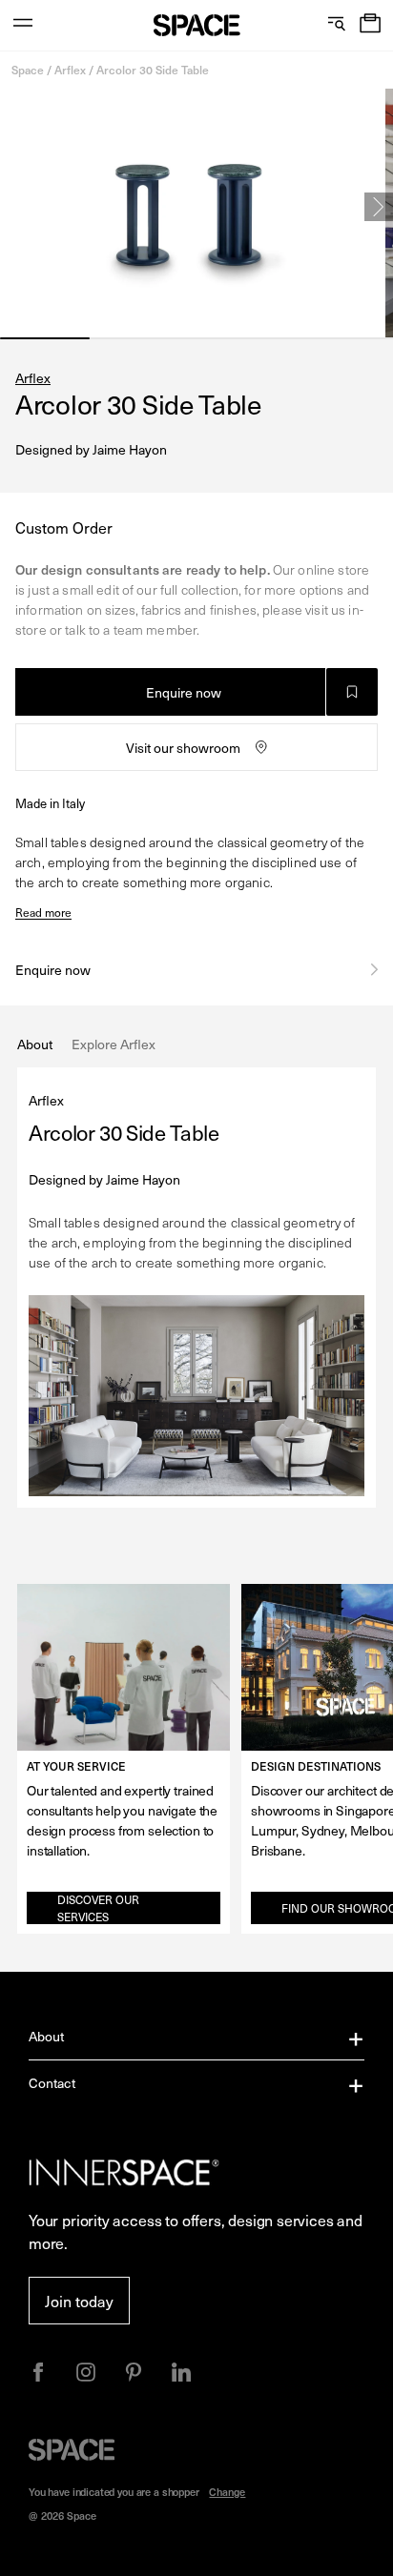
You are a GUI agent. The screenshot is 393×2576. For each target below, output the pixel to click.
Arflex (70, 70)
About (47, 2036)
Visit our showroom (183, 748)
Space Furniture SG (197, 25)
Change (227, 2492)
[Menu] (23, 25)
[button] (370, 25)
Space (28, 70)
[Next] (379, 207)
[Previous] (14, 207)
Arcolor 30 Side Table (153, 70)
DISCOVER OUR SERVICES (98, 1908)
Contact (52, 2083)
